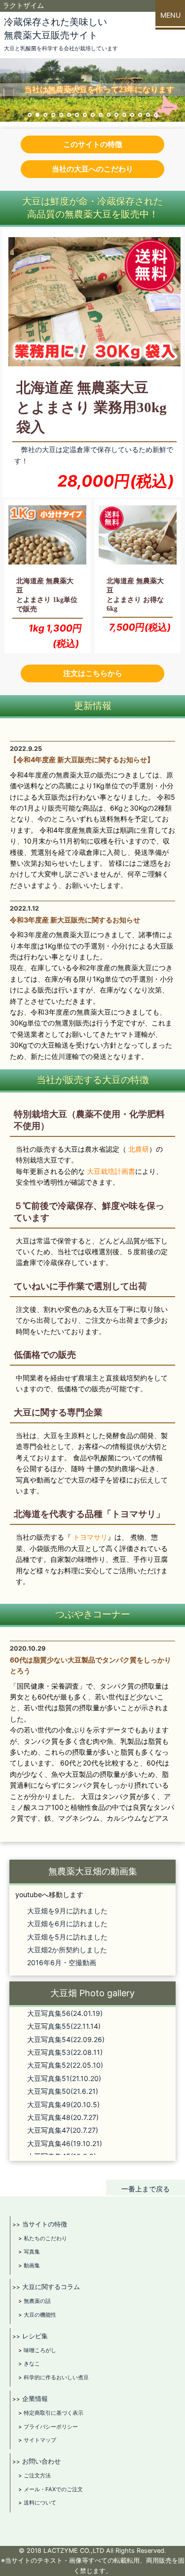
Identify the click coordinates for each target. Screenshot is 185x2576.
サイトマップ (40, 2440)
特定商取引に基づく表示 (54, 2413)
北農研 (139, 1149)
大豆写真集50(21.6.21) (63, 2091)
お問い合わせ (41, 2461)
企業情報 (35, 2399)
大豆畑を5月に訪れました (67, 1937)
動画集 (32, 2265)
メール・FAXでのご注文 (53, 2489)
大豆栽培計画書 (111, 1171)
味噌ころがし (40, 2350)
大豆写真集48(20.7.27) (63, 2117)
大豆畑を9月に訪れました (67, 1911)
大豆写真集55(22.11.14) (64, 2026)
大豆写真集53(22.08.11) (65, 2052)
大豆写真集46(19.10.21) (65, 2143)
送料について (40, 2503)
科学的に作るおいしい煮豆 (56, 2377)
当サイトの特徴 (45, 2224)
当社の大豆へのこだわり (92, 169)
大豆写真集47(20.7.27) (63, 2130)
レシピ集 (35, 2336)
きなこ (32, 2364)
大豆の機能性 (40, 2315)
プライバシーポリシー (51, 2427)
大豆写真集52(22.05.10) (65, 2065)
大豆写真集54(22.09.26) (66, 2039)
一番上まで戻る (146, 2189)
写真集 (32, 2252)
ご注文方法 (37, 2475)
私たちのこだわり (45, 2238)
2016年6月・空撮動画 (62, 1962)
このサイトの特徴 (93, 144)
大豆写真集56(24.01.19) (65, 2013)
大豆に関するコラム (51, 2287)
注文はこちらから (93, 673)
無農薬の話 (37, 2301)
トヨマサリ (90, 1537)
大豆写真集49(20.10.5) (63, 2104)
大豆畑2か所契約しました (67, 1950)
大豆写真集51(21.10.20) (64, 2078)
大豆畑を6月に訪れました (67, 1923)
